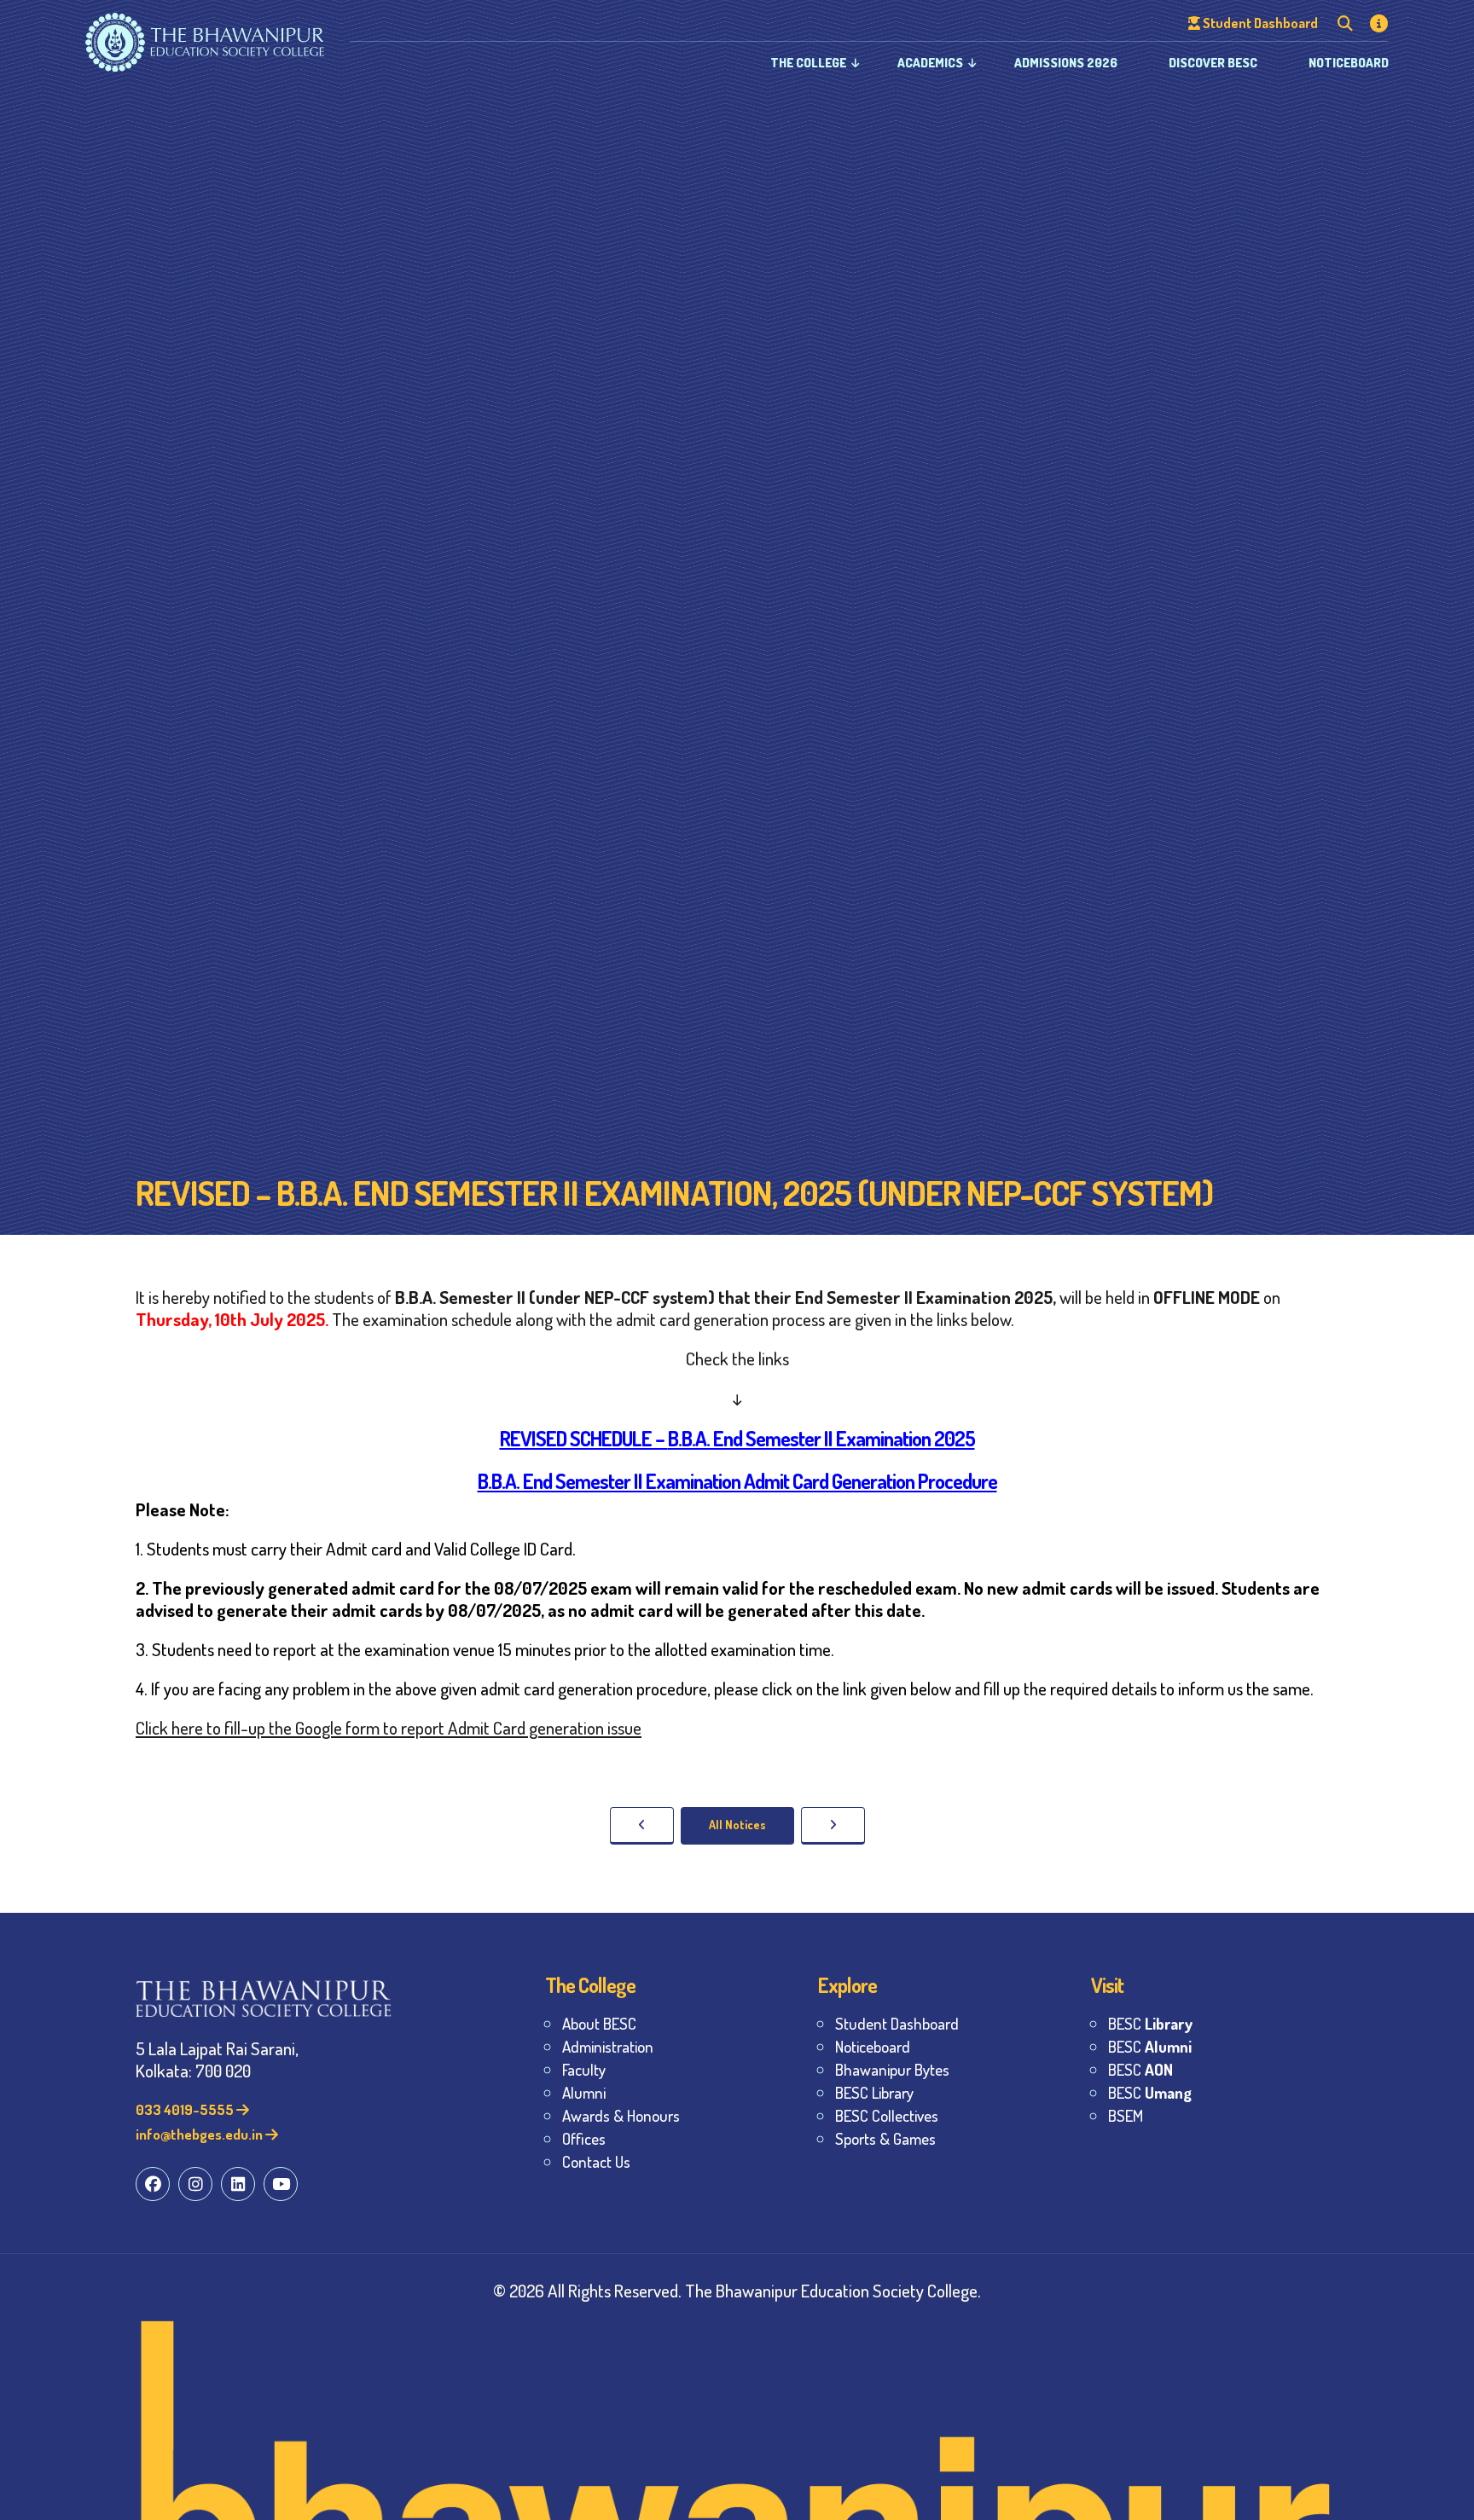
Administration (608, 2046)
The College (808, 63)
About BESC (599, 2023)
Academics (930, 63)
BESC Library (874, 2092)
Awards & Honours (621, 2115)
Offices (584, 2138)
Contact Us (596, 2161)
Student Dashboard (897, 2023)
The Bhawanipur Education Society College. (833, 2290)
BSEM (1126, 2115)
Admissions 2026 (1066, 63)
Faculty (584, 2069)
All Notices (737, 1825)
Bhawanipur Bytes (892, 2069)
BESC (1150, 2023)
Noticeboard (1349, 63)
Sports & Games (885, 2138)
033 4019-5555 (186, 2109)
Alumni (584, 2092)
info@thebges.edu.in (200, 2134)
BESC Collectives (887, 2115)
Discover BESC (1213, 63)
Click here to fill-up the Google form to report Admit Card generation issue (389, 1727)
